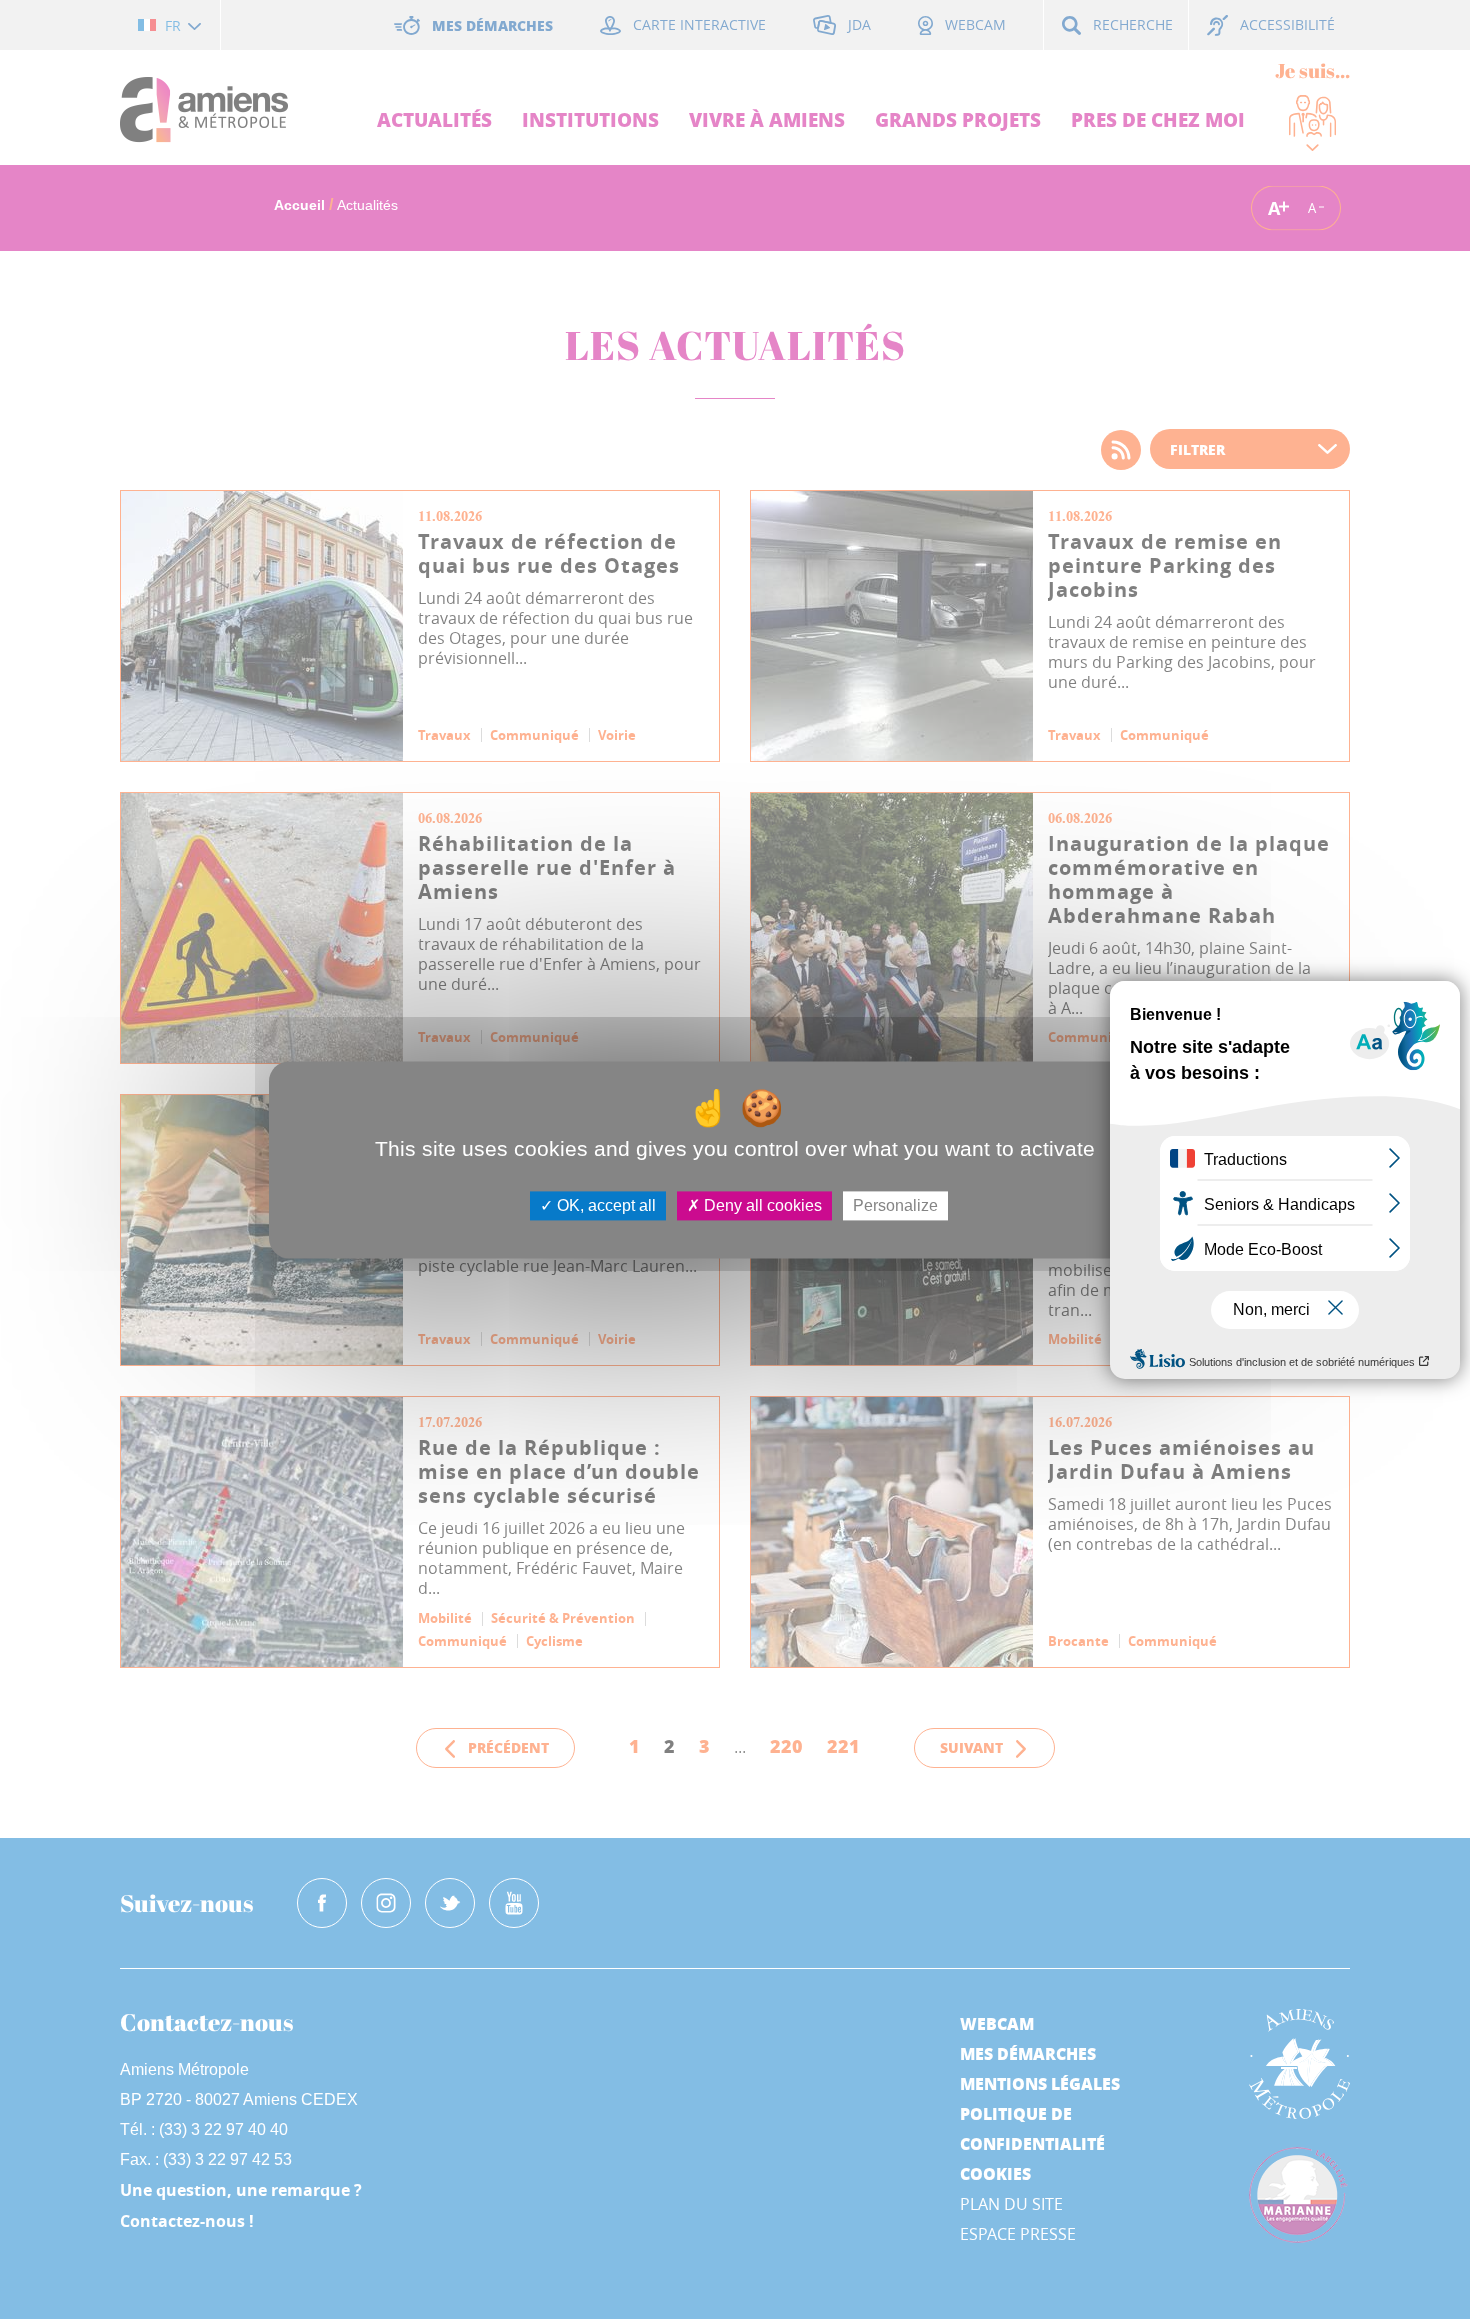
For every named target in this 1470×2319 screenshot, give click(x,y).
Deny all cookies (761, 1205)
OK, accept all (604, 1205)
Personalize (895, 1205)
